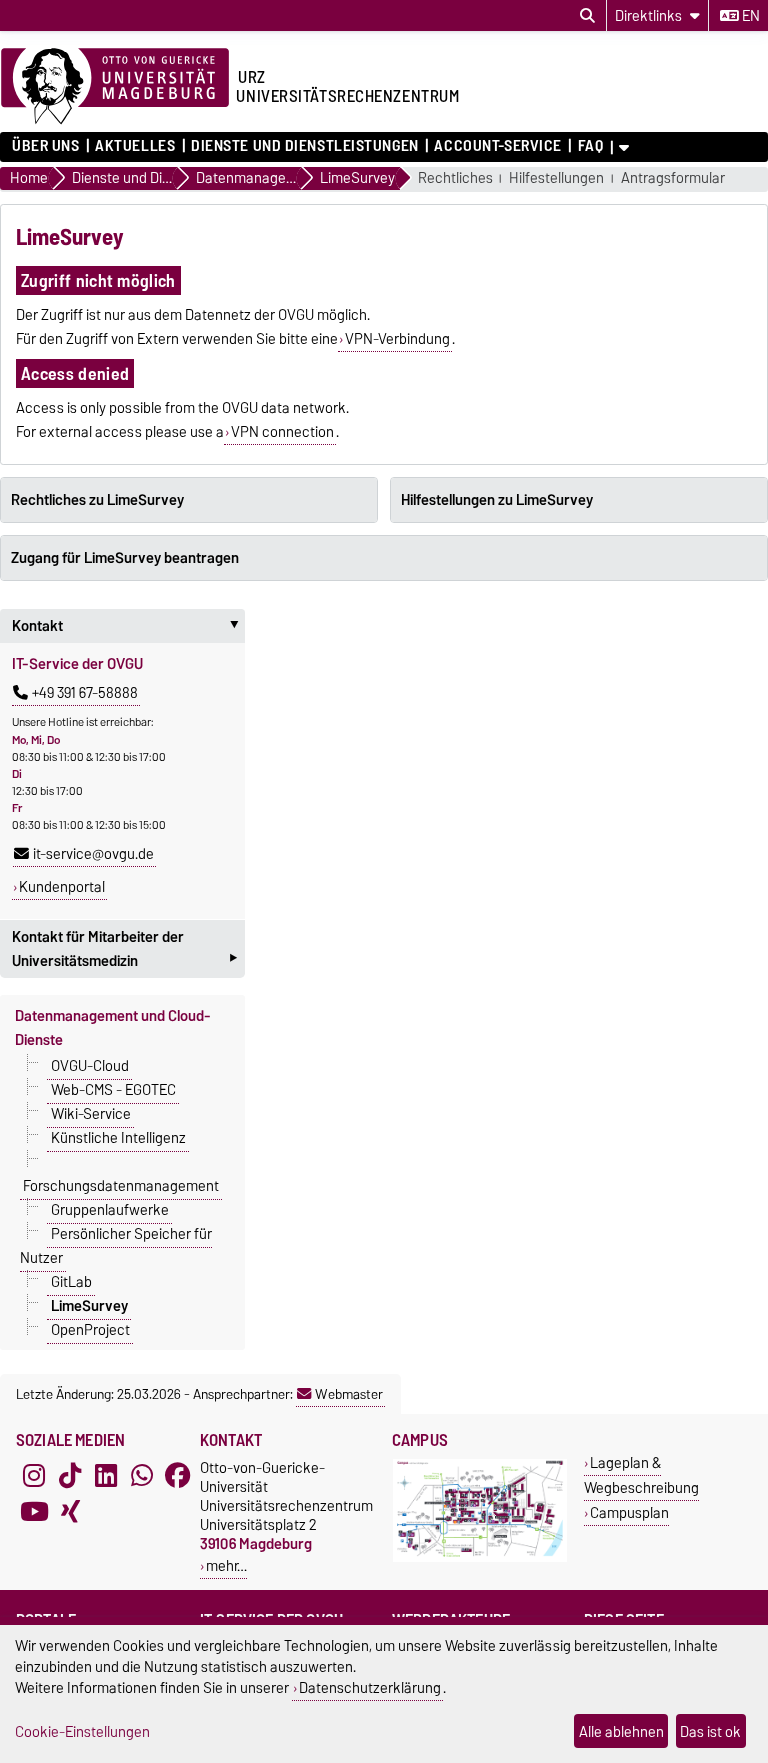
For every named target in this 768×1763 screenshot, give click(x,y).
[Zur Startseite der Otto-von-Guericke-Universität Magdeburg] (115, 87)
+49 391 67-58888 (85, 693)
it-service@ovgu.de (93, 854)
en (749, 16)
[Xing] (70, 1512)
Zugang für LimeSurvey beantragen (125, 558)
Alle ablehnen (621, 1731)
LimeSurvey (89, 1306)
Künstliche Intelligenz (118, 1138)
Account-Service (497, 146)
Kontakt (128, 626)
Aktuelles (135, 146)
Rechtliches (455, 178)
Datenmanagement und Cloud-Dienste (113, 1028)
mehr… (226, 1565)
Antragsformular (673, 178)
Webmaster (349, 1394)
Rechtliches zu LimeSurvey (97, 500)
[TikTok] (70, 1476)
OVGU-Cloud (90, 1066)
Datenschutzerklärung (370, 1687)
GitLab (71, 1282)
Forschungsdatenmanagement (121, 1186)
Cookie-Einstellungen (82, 1731)
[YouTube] (34, 1512)
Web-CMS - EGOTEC (113, 1090)
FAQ (590, 146)
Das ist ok (710, 1731)
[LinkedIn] (106, 1476)
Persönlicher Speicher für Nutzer (116, 1246)
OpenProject (90, 1330)
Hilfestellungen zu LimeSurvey (497, 500)
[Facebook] (178, 1476)
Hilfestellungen (556, 178)
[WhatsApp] (142, 1476)
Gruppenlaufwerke (110, 1210)
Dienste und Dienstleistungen (305, 146)
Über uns (45, 146)
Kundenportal (62, 887)
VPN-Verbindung (397, 339)
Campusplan (629, 1512)
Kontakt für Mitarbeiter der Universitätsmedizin (124, 951)
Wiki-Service (91, 1114)
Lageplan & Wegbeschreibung (641, 1475)
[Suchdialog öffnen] (587, 16)
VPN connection (282, 432)
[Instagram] (34, 1476)
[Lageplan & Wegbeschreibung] (480, 1557)
